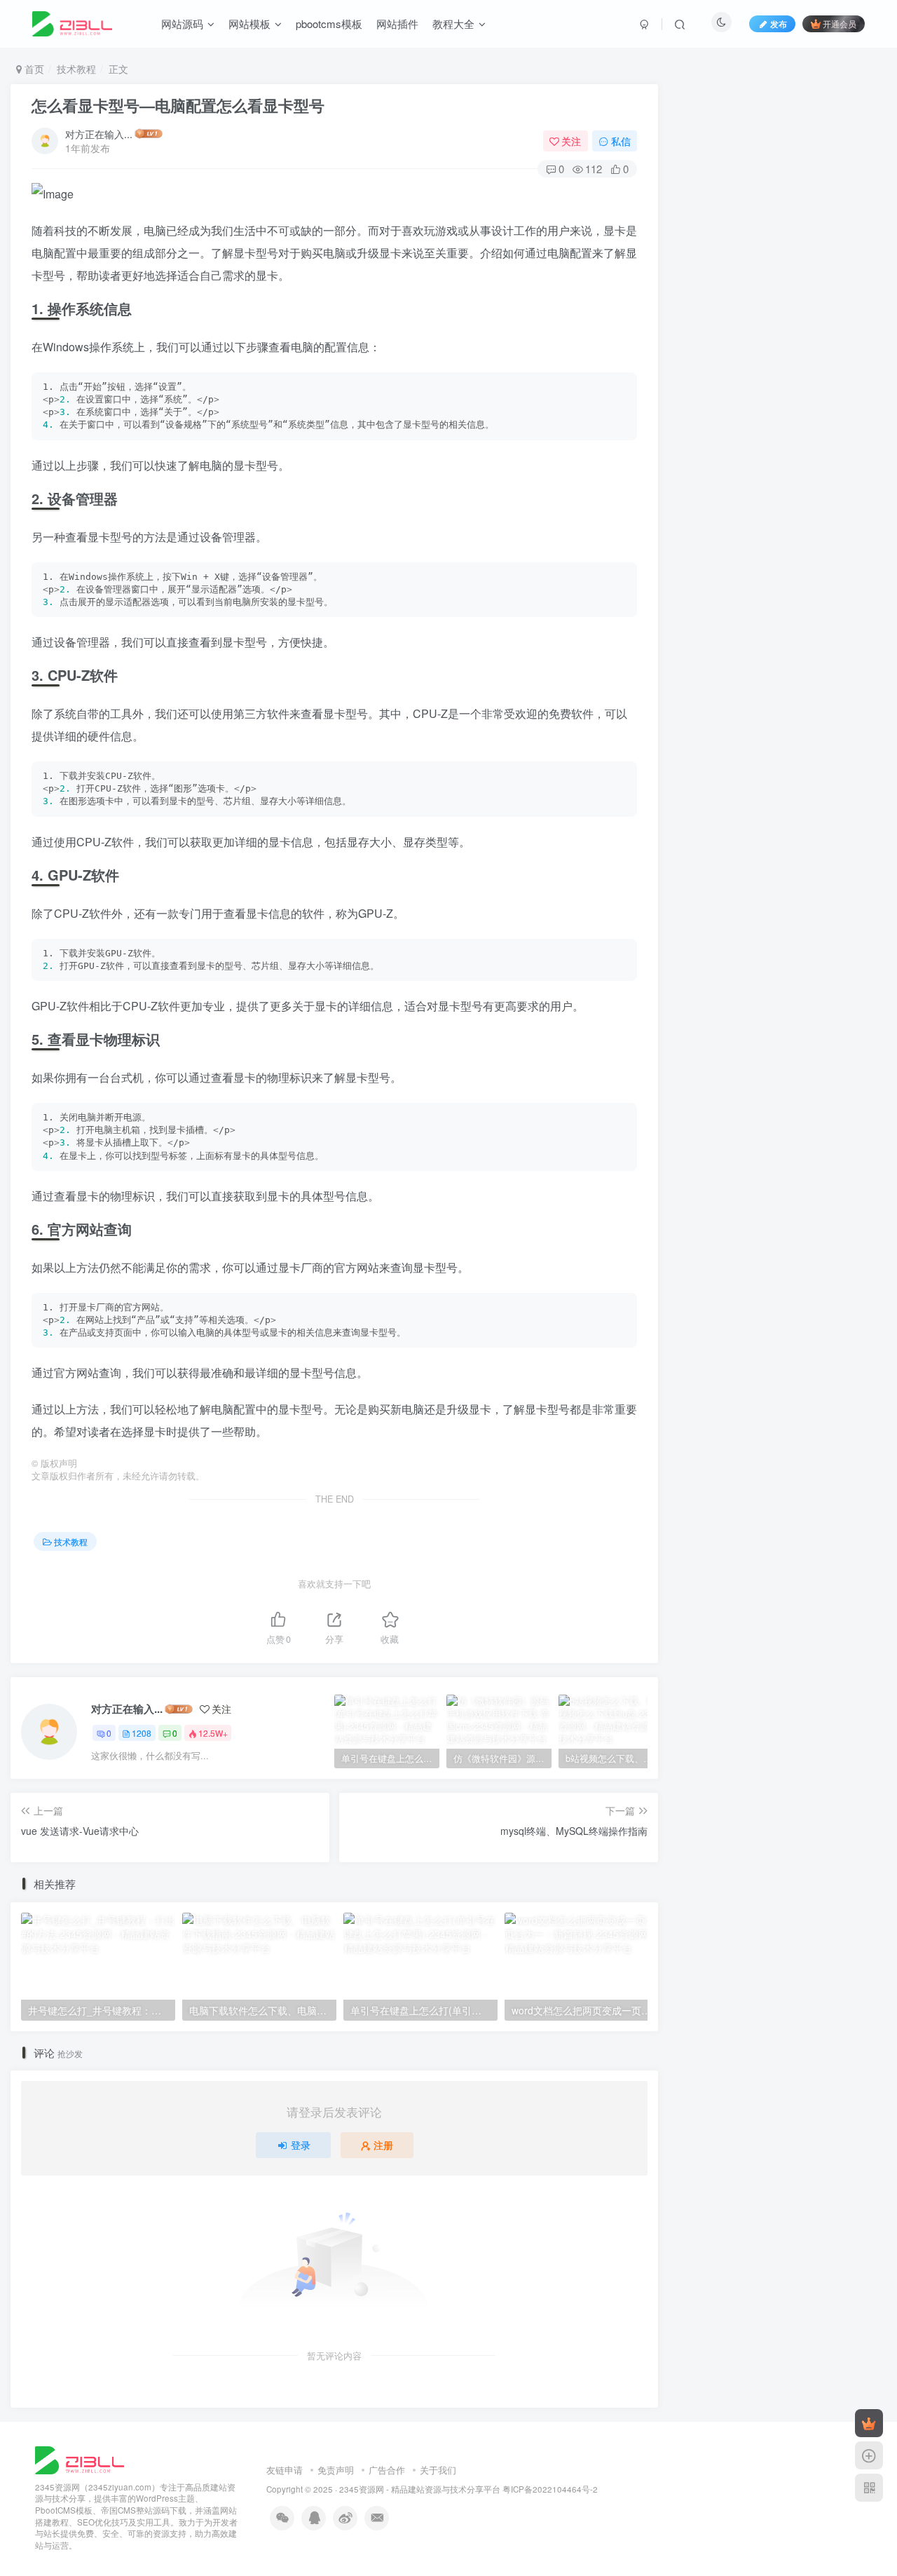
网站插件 (397, 23)
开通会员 (840, 23)
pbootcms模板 (329, 23)
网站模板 (249, 23)
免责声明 (336, 2470)
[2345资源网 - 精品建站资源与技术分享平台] (80, 2459)
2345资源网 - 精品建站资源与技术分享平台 (420, 2489)
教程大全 (453, 23)
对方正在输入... (99, 134)
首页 (33, 69)
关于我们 (438, 2470)
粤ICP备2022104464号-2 (550, 2489)
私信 (621, 141)
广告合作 (387, 2470)
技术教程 (76, 69)
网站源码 (182, 23)
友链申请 (285, 2470)
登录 (301, 2145)
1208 (142, 1733)
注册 (383, 2145)
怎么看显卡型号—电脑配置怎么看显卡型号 (178, 105)
